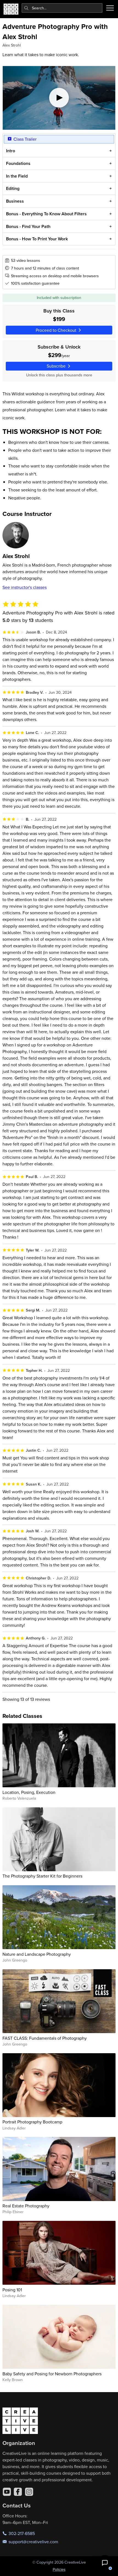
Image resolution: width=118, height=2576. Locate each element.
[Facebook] (18, 2492)
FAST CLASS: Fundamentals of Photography (45, 2038)
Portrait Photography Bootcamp (32, 2122)
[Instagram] (29, 2492)
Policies (59, 2569)
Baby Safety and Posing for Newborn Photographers (52, 2374)
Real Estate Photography (26, 2206)
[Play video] (59, 98)
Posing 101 (12, 2290)
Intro (11, 151)
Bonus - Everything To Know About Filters (46, 214)
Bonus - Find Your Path (28, 226)
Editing (13, 188)
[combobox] (62, 8)
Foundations (18, 163)
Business (15, 201)
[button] (105, 2563)
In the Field (17, 176)
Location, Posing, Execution (29, 1792)
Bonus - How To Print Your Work (37, 239)
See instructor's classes (25, 587)
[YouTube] (7, 2492)
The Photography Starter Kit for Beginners (42, 1876)
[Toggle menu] (110, 8)
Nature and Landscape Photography (37, 1954)
